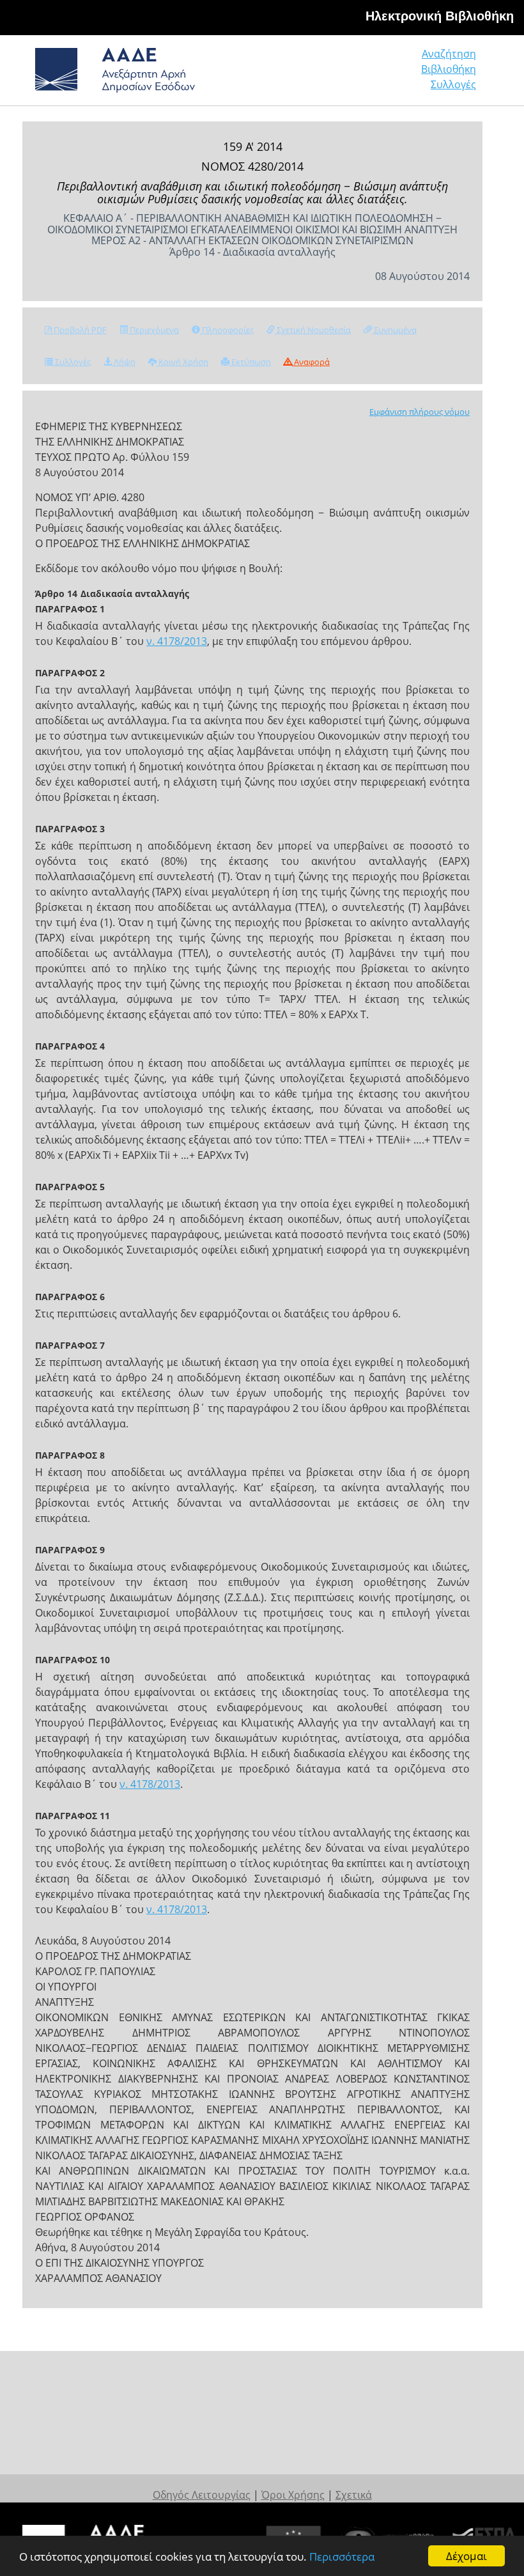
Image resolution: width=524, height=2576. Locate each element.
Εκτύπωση (250, 362)
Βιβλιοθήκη (449, 69)
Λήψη (124, 362)
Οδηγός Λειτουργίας (202, 2495)
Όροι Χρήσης (293, 2495)
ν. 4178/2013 (177, 641)
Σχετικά (354, 2495)
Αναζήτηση (449, 54)
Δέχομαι (466, 2556)
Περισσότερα (342, 2557)
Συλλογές (453, 84)
